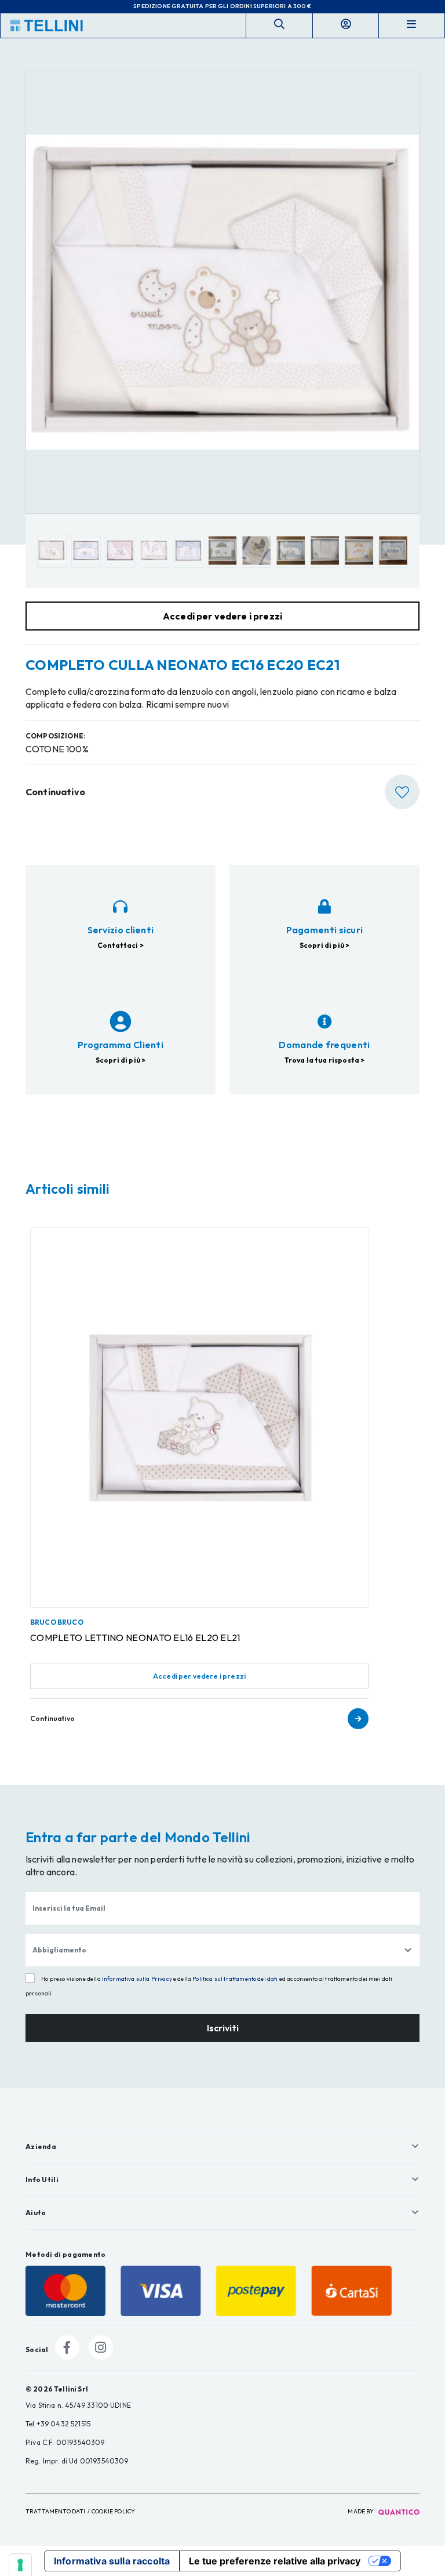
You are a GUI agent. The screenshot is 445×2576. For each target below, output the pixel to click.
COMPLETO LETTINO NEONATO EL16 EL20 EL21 (135, 1637)
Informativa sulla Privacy (137, 1979)
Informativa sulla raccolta (112, 2561)
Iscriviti (223, 2028)
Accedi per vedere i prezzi (199, 1676)
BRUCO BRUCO (57, 1622)
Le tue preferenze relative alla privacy (275, 2561)
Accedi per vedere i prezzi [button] (222, 616)
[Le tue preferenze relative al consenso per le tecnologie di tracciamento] (20, 2565)
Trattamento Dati (56, 2511)
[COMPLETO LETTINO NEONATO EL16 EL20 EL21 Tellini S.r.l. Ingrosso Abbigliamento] (199, 1418)
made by (361, 2511)
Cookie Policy (113, 2511)
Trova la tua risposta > (325, 1060)
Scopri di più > (324, 945)
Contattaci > (121, 945)
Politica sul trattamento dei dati (235, 1979)
